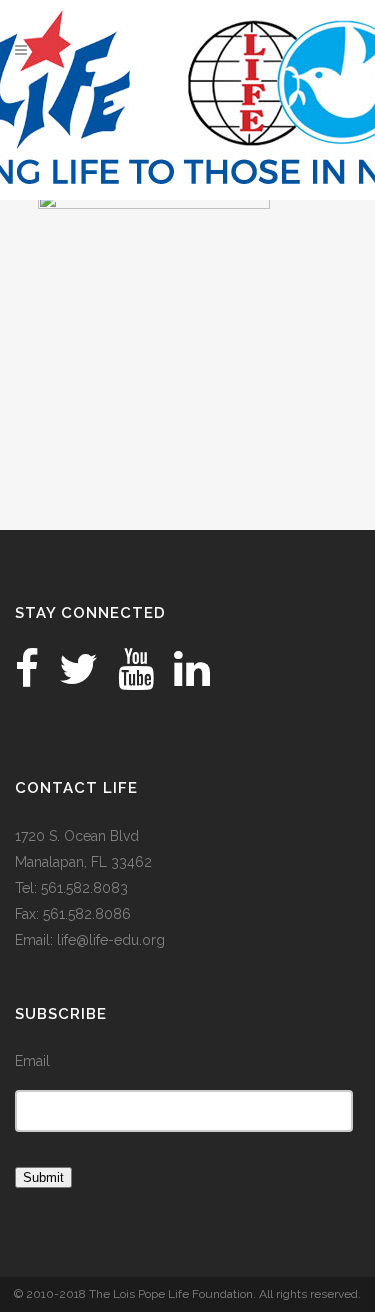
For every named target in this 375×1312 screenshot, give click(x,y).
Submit (43, 1177)
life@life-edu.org (111, 940)
